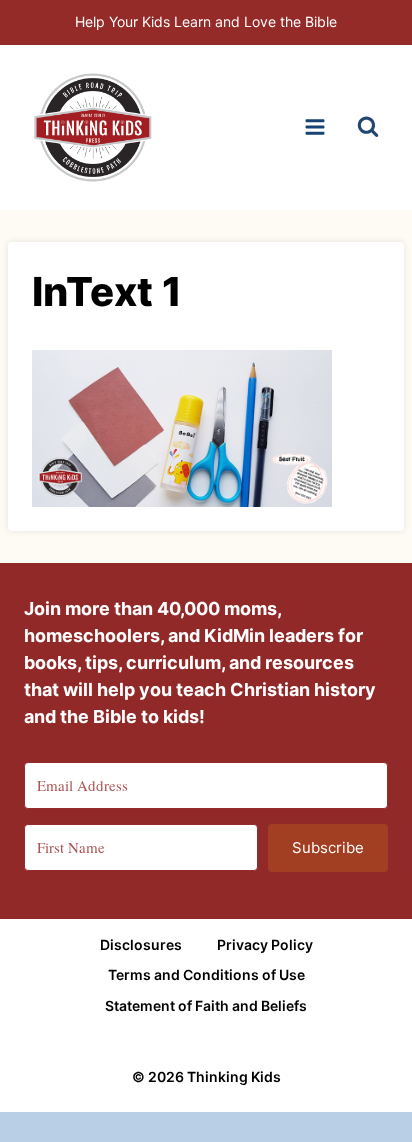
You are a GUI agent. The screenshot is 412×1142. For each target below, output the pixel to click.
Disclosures (141, 944)
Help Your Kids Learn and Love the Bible (206, 21)
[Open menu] (314, 127)
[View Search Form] (368, 127)
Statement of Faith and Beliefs (206, 1005)
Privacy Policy (265, 944)
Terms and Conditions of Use (206, 974)
